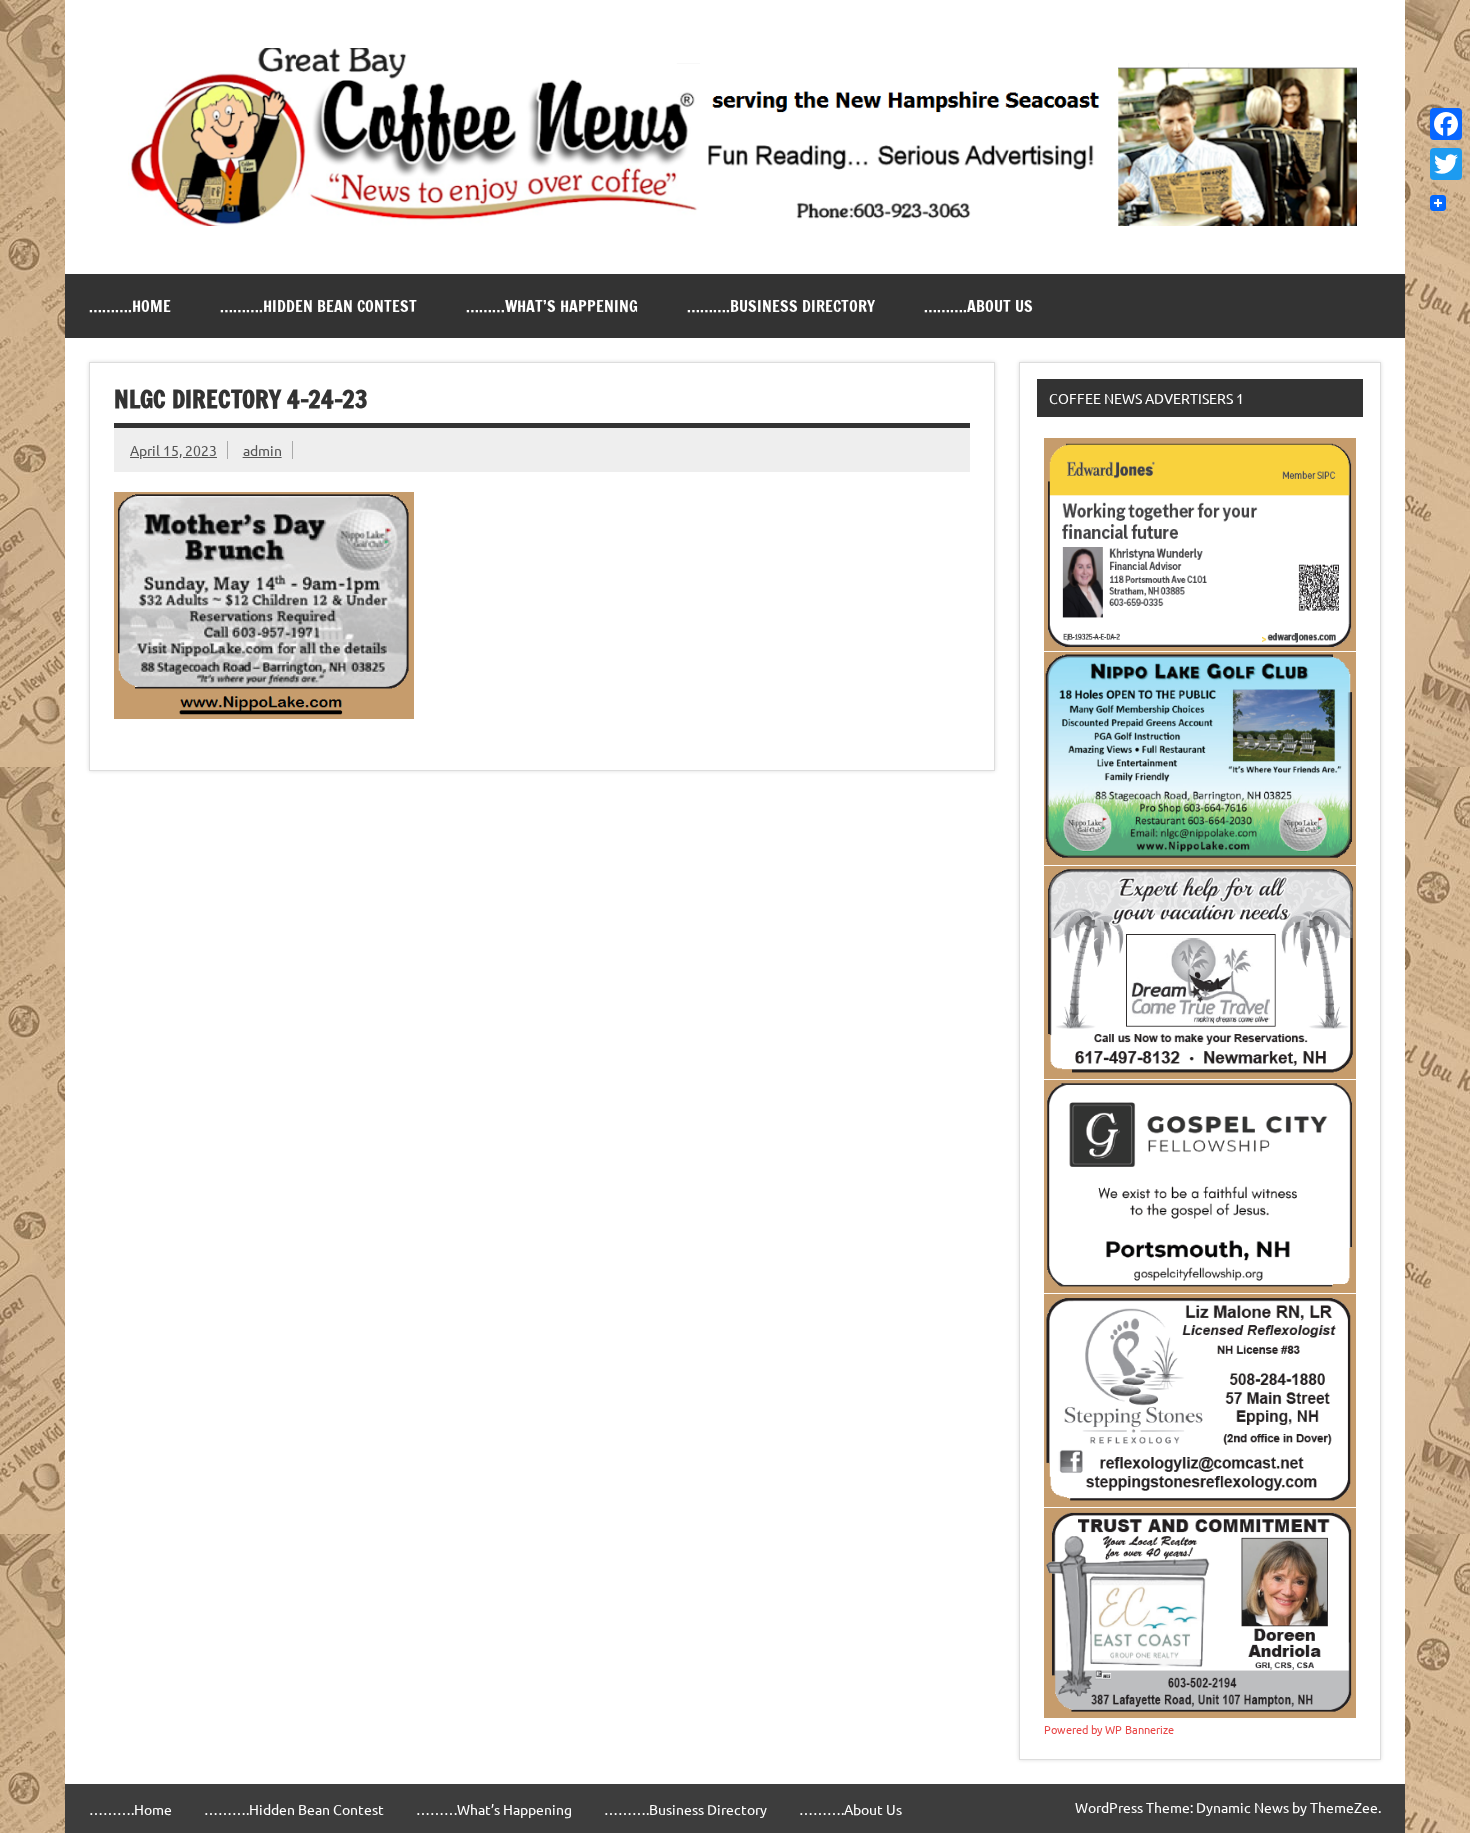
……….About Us (978, 306)
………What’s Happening (552, 306)
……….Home (130, 306)
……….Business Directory (781, 306)
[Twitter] (1446, 164)
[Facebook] (1446, 124)
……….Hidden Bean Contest (318, 306)
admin (262, 450)
